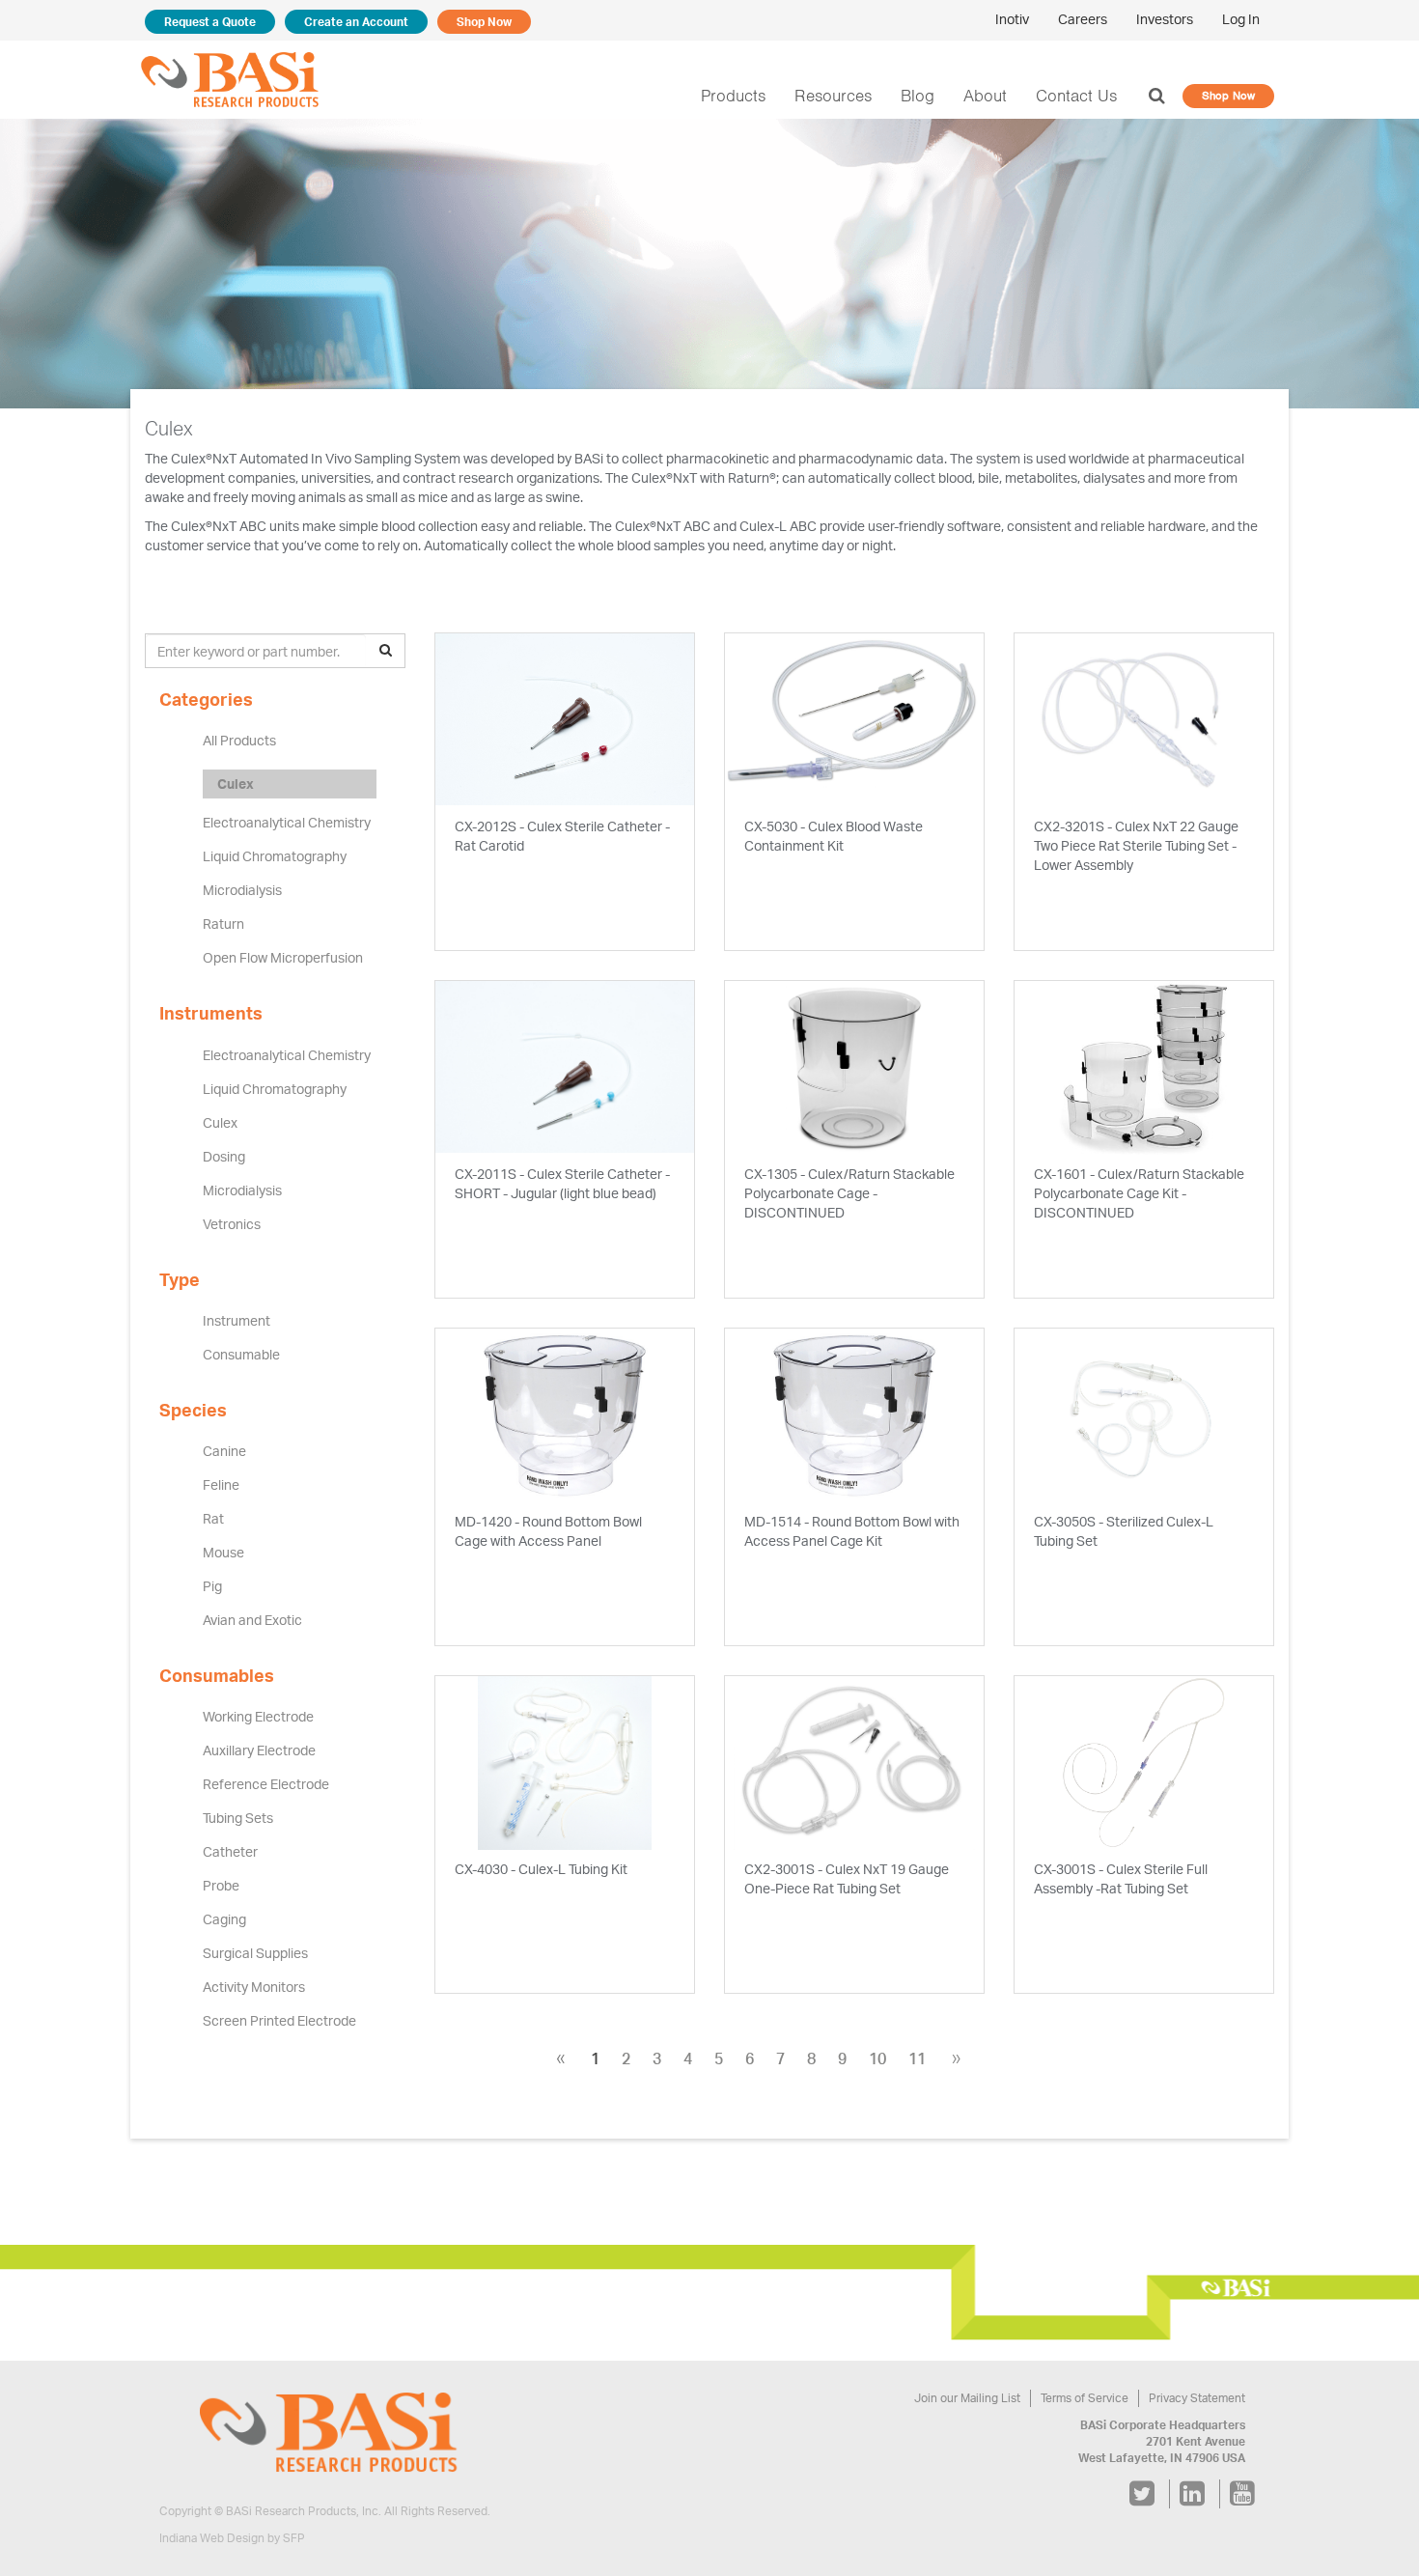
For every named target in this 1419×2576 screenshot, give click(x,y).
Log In (1241, 19)
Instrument (236, 1320)
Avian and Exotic (252, 1620)
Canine (224, 1451)
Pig (212, 1586)
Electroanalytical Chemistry (287, 822)
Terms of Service (1085, 2398)
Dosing (224, 1156)
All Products (239, 740)
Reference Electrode (266, 1784)
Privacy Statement (1197, 2398)
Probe (221, 1885)
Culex (236, 784)
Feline (221, 1484)
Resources (833, 96)
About (985, 96)
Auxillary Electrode (259, 1750)
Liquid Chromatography (275, 856)
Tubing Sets (238, 1818)
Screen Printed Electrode (279, 2020)
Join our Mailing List (967, 2398)
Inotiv (1012, 19)
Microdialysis (242, 890)
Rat (213, 1518)
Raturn (223, 924)
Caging (224, 1919)
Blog (918, 96)
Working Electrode (258, 1716)
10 (877, 2058)
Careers (1083, 19)
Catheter (230, 1851)
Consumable (241, 1354)
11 (917, 2058)
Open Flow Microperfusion (283, 957)
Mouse (223, 1552)
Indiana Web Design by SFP (232, 2538)
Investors (1165, 19)
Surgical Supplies (255, 1953)
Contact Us (1076, 96)
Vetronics (232, 1224)
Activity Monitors (254, 1987)
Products (733, 96)
